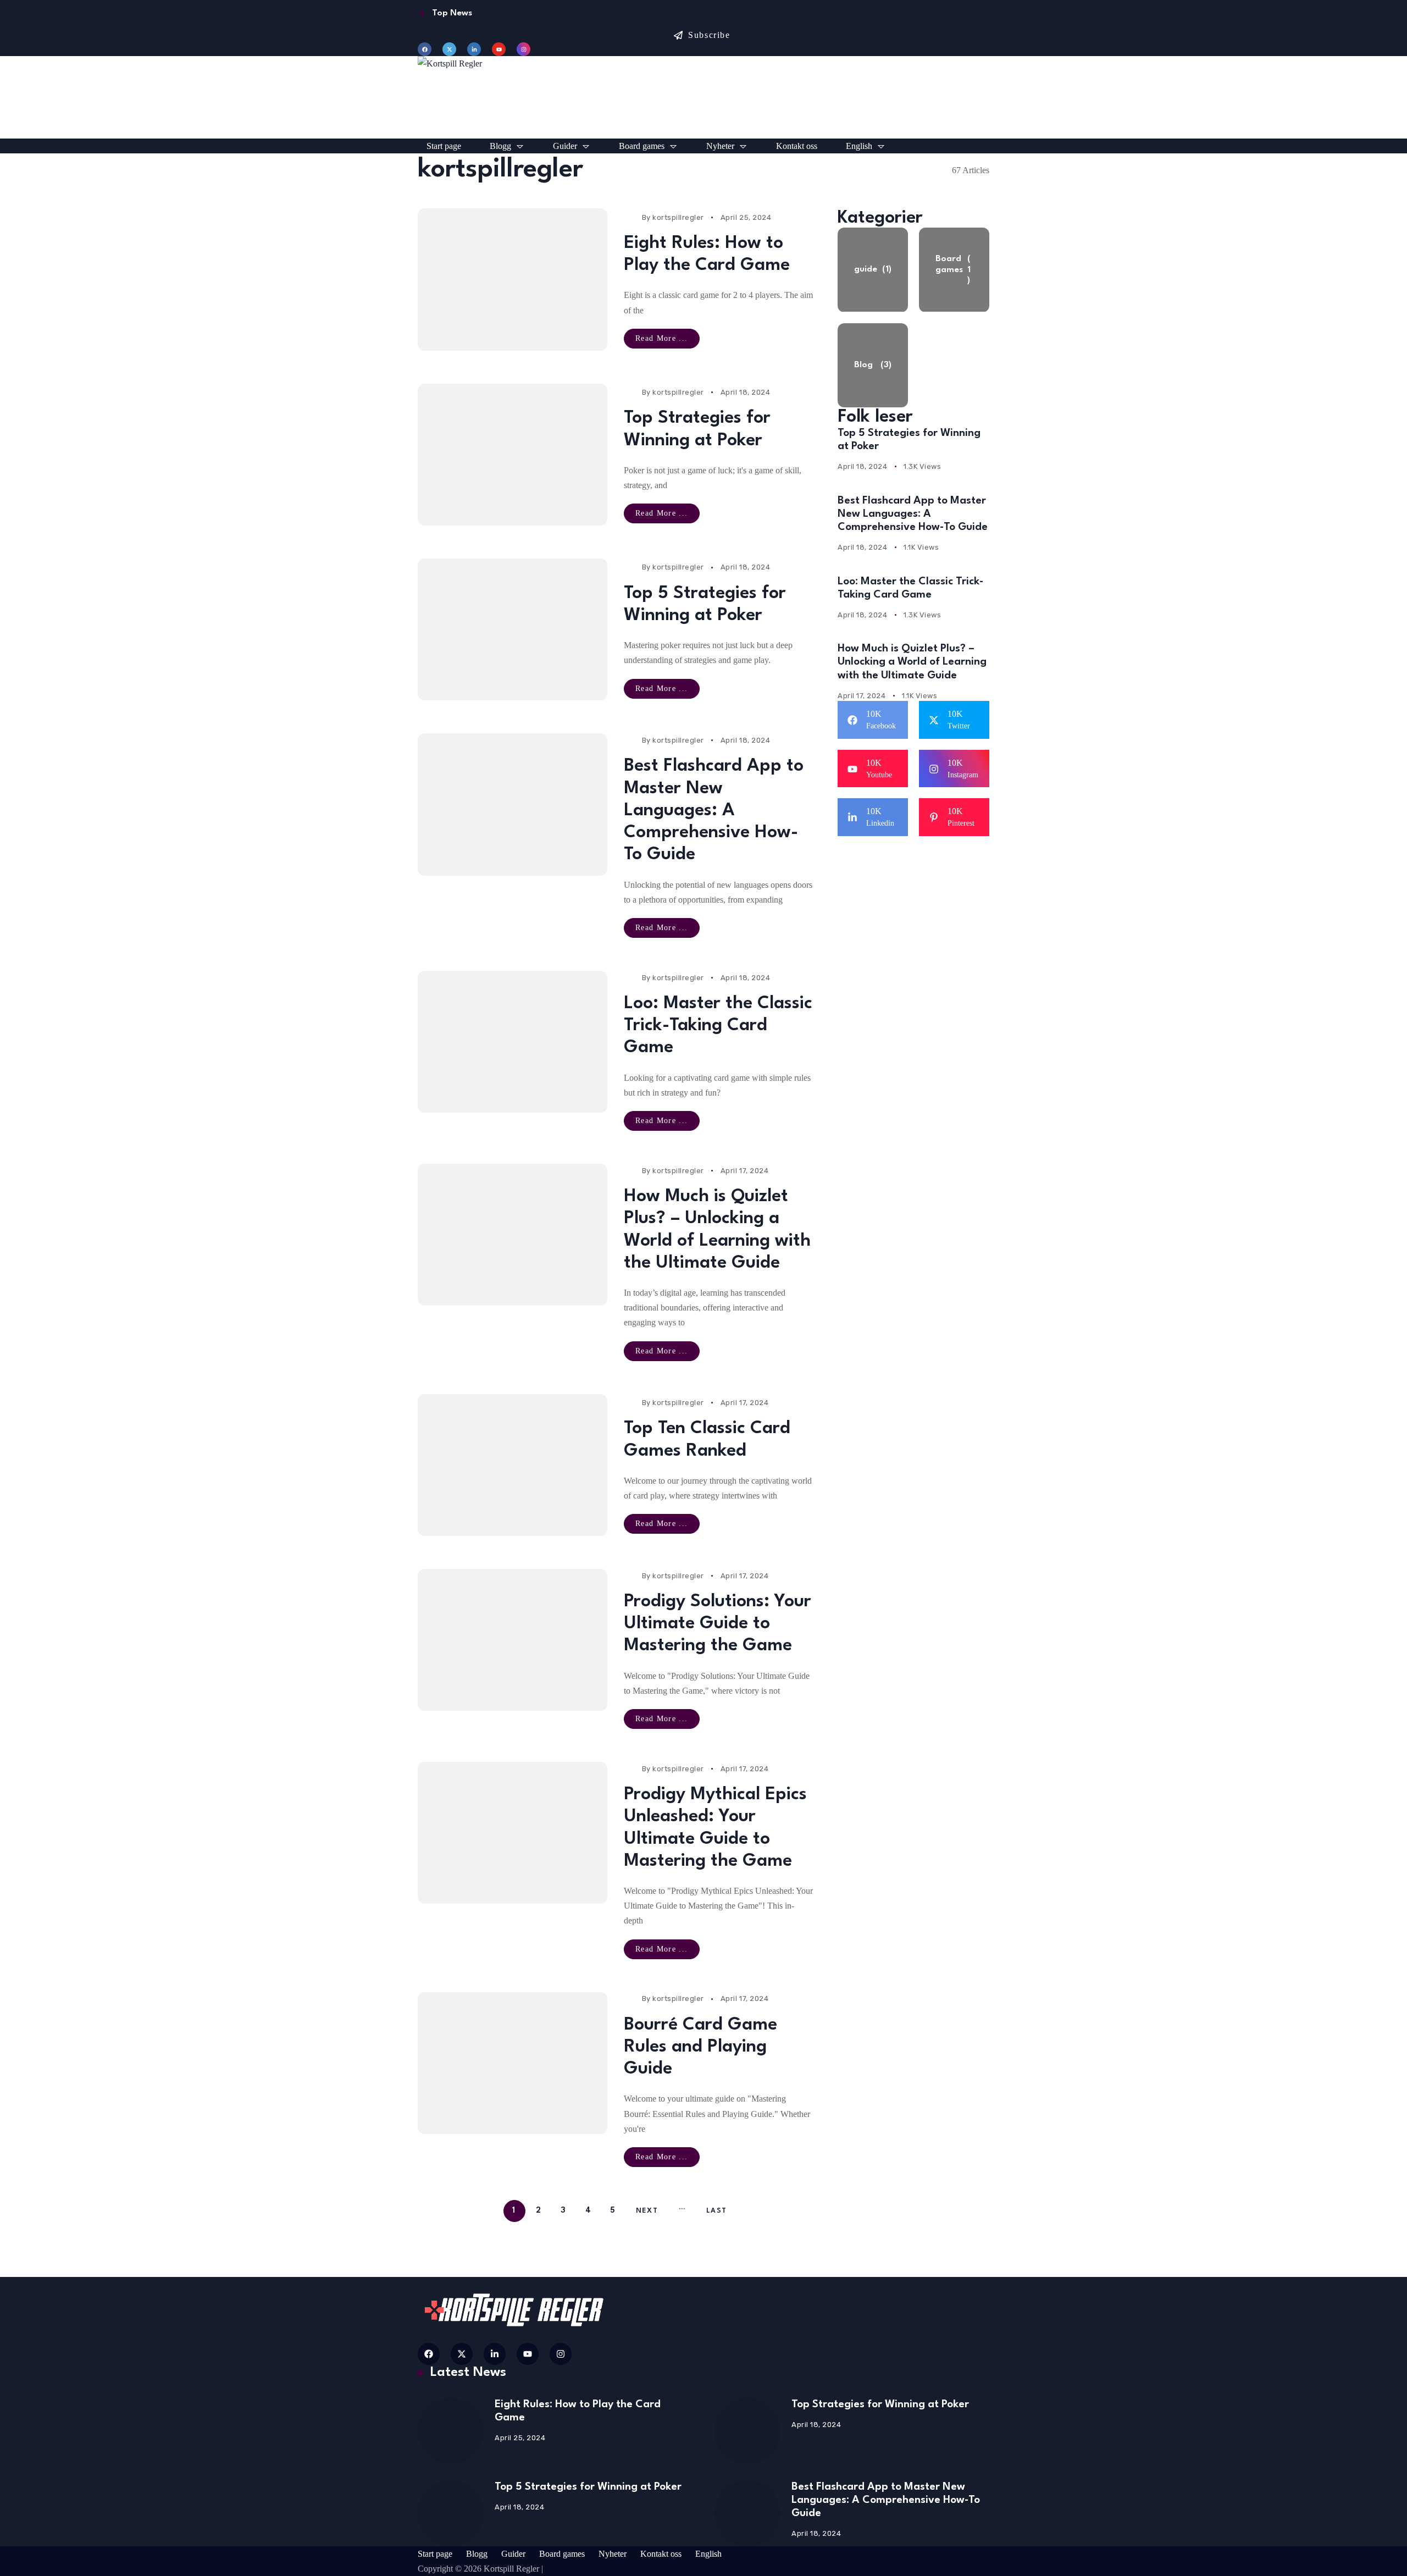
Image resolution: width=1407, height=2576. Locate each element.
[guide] (873, 270)
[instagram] (524, 49)
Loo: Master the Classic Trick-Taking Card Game (718, 1026)
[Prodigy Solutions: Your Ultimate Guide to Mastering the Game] (513, 1640)
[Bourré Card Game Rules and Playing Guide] (513, 2063)
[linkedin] (474, 49)
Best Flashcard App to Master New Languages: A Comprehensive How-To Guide (714, 810)
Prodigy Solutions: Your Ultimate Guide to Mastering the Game (718, 1624)
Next (647, 2211)
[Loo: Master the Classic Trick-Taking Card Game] (513, 1042)
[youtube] (499, 49)
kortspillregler (678, 217)
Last (716, 2211)
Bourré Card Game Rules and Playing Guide (700, 2047)
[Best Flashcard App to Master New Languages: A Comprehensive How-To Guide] (513, 804)
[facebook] (425, 49)
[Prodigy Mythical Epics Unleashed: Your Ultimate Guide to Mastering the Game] (513, 1833)
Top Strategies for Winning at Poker (880, 2404)
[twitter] (449, 49)
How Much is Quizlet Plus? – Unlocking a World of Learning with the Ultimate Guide (912, 662)
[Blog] (873, 366)
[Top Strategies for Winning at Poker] (513, 455)
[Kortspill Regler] (703, 97)
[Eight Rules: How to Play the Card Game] (513, 279)
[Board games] (954, 270)
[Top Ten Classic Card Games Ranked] (513, 1465)
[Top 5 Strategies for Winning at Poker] (513, 629)
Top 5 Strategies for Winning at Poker (588, 2487)
